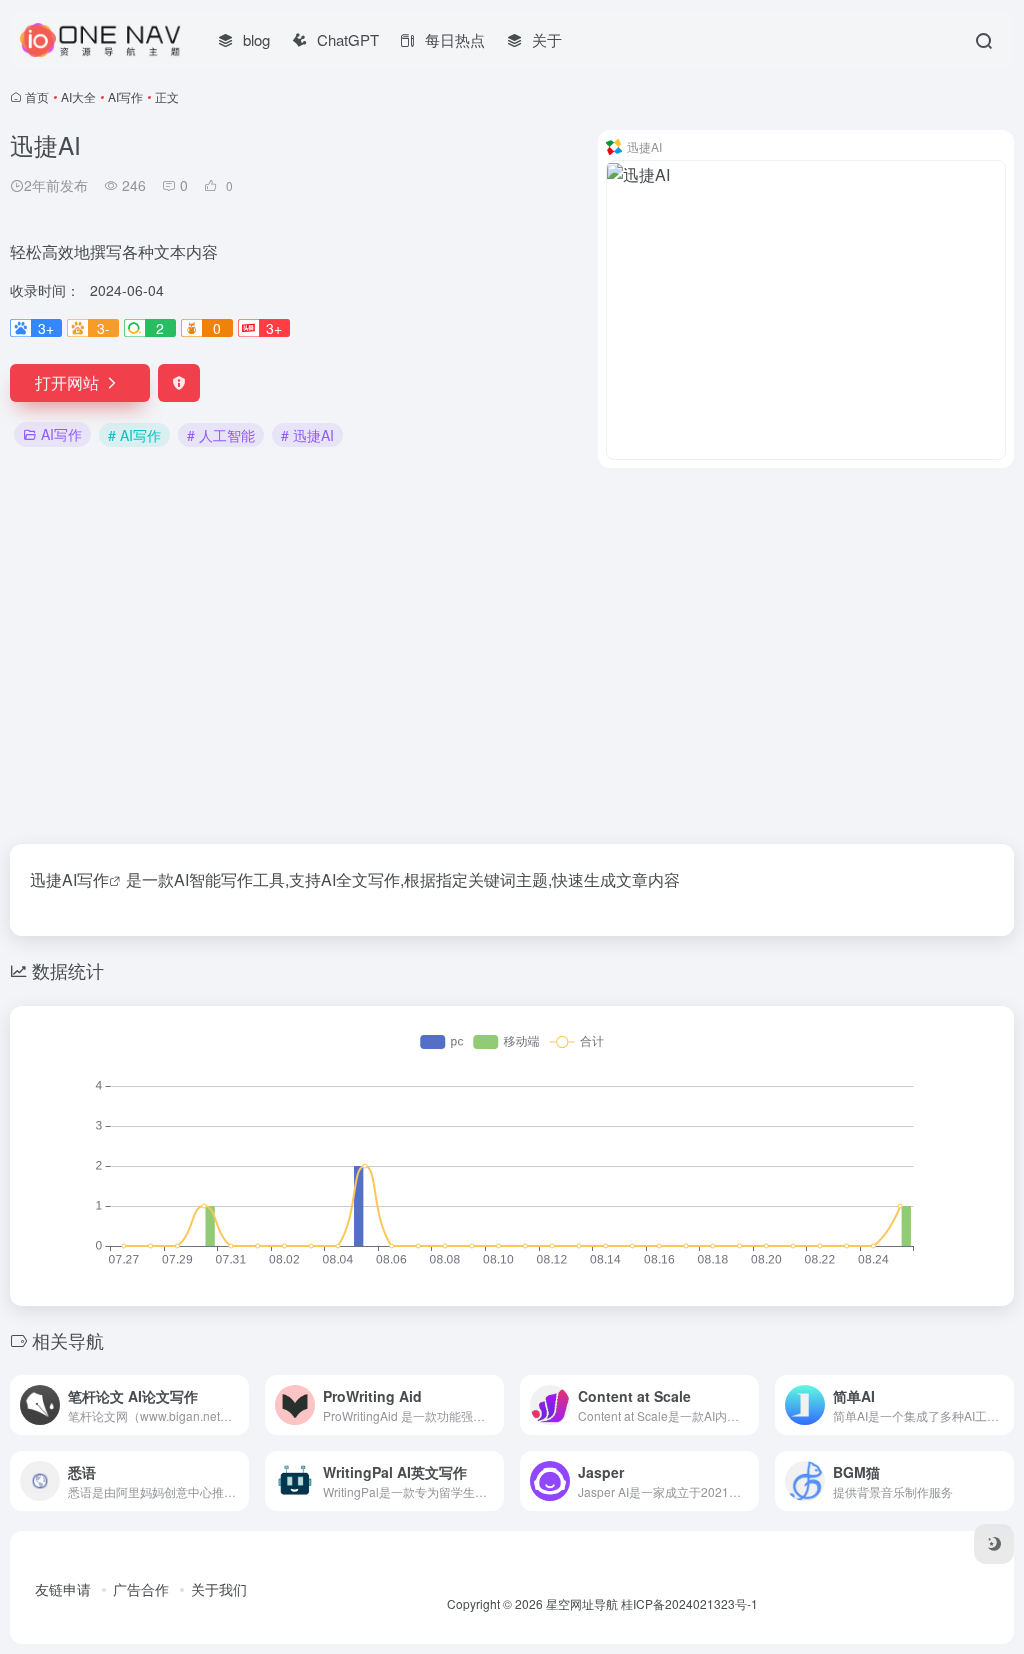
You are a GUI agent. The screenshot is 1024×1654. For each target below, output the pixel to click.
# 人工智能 (221, 435)
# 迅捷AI (307, 435)
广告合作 (141, 1589)
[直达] (238, 1405)
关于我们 (219, 1589)
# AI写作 (134, 435)
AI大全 (78, 96)
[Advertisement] (512, 656)
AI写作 (125, 96)
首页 (37, 96)
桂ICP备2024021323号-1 (689, 1603)
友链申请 (63, 1589)
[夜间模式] (994, 1544)
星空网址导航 (582, 1603)
